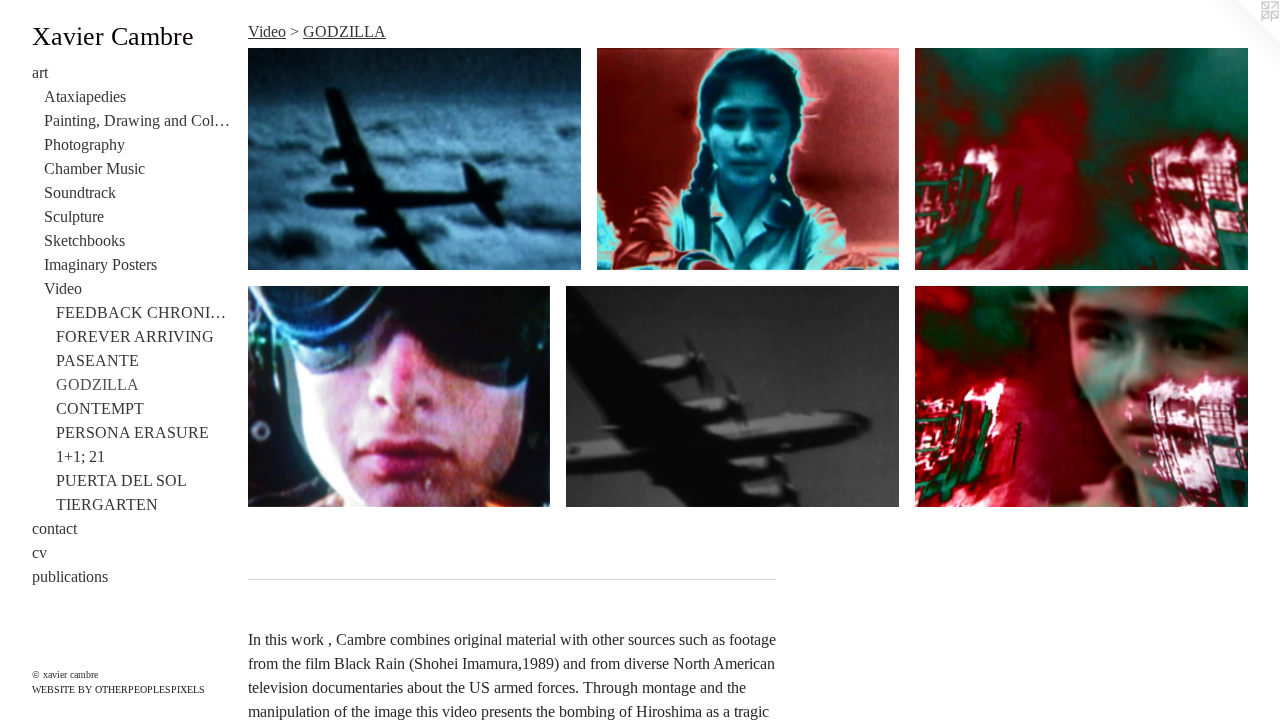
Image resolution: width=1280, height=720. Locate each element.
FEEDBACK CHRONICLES (144, 312)
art (40, 72)
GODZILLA (97, 384)
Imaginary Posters (100, 264)
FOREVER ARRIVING (135, 336)
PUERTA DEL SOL (121, 480)
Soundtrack (80, 192)
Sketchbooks (84, 240)
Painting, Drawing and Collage (138, 120)
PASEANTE (97, 360)
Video (63, 288)
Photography (84, 144)
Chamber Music (94, 168)
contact (54, 528)
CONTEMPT (100, 408)
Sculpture (74, 216)
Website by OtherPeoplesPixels (118, 689)
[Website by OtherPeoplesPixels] (1240, 40)
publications (70, 576)
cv (39, 552)
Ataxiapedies (85, 96)
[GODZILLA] (414, 159)
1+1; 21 (80, 456)
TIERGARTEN (107, 504)
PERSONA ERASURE (132, 432)
